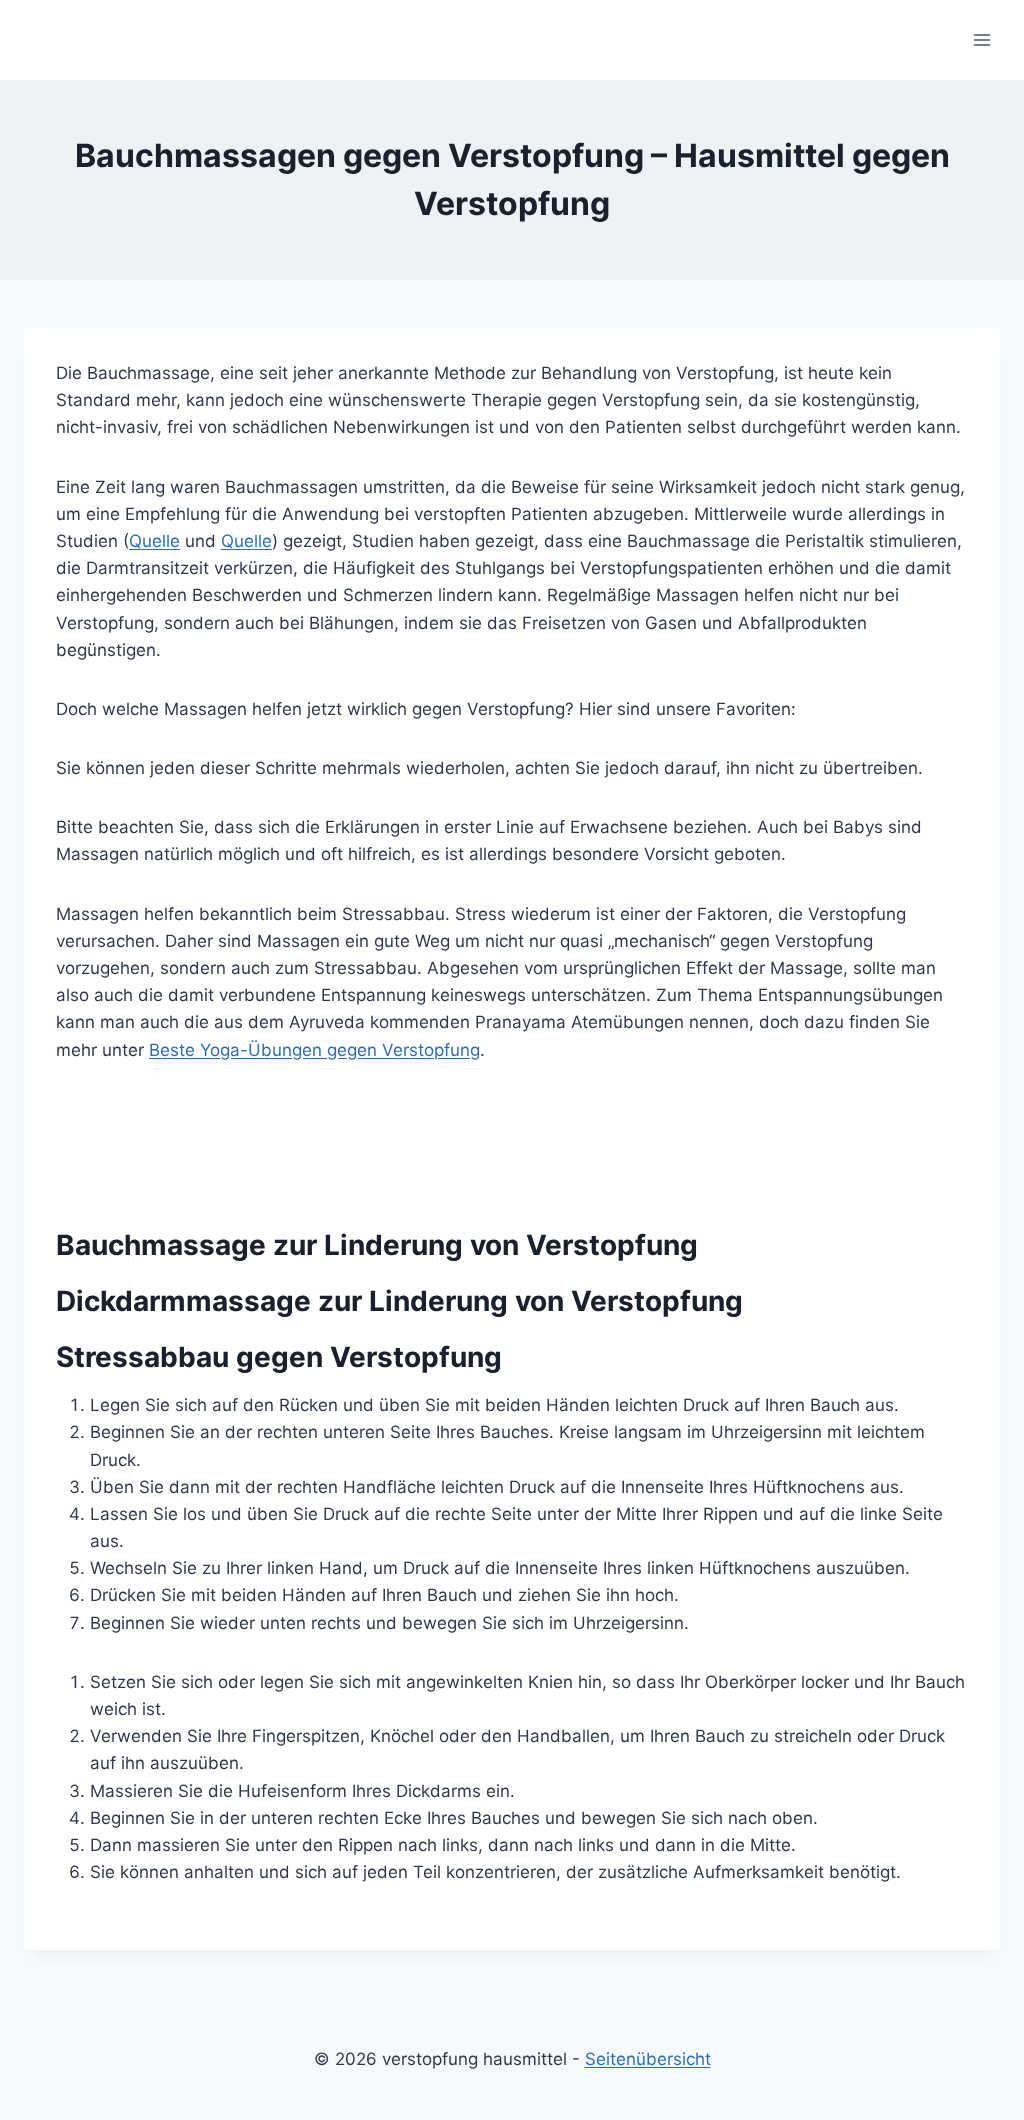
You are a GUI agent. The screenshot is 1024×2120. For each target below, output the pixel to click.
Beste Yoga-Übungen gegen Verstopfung (314, 1050)
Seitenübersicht (648, 2059)
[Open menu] (981, 39)
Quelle (154, 541)
